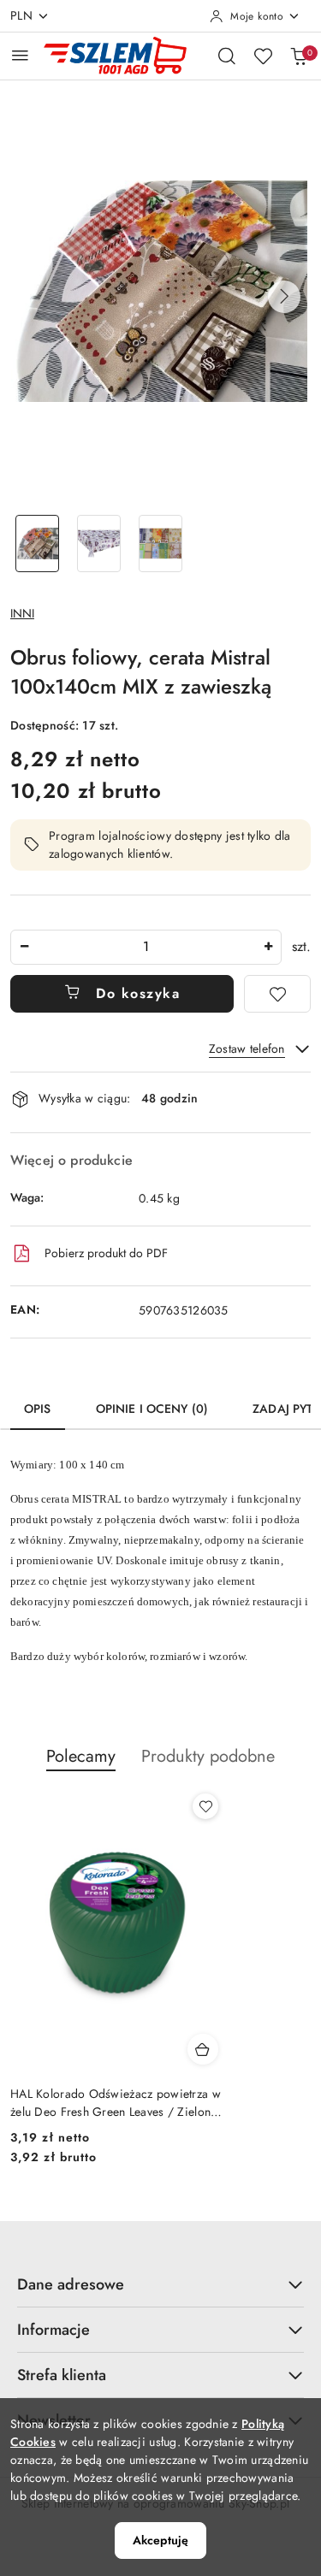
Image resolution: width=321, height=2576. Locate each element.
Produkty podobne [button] (208, 1756)
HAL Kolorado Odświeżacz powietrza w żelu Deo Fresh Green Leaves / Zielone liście (116, 2102)
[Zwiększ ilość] (268, 947)
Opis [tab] (38, 1409)
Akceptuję (160, 2540)
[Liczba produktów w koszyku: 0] (299, 56)
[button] (284, 297)
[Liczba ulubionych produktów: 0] (263, 56)
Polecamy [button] (81, 1756)
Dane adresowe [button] (71, 2284)
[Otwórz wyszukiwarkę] (227, 56)
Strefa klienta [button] (62, 2375)
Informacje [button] (53, 2330)
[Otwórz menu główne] (20, 55)
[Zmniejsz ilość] (24, 947)
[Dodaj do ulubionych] (277, 994)
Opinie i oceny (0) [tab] (152, 1409)
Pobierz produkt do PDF (106, 1253)
